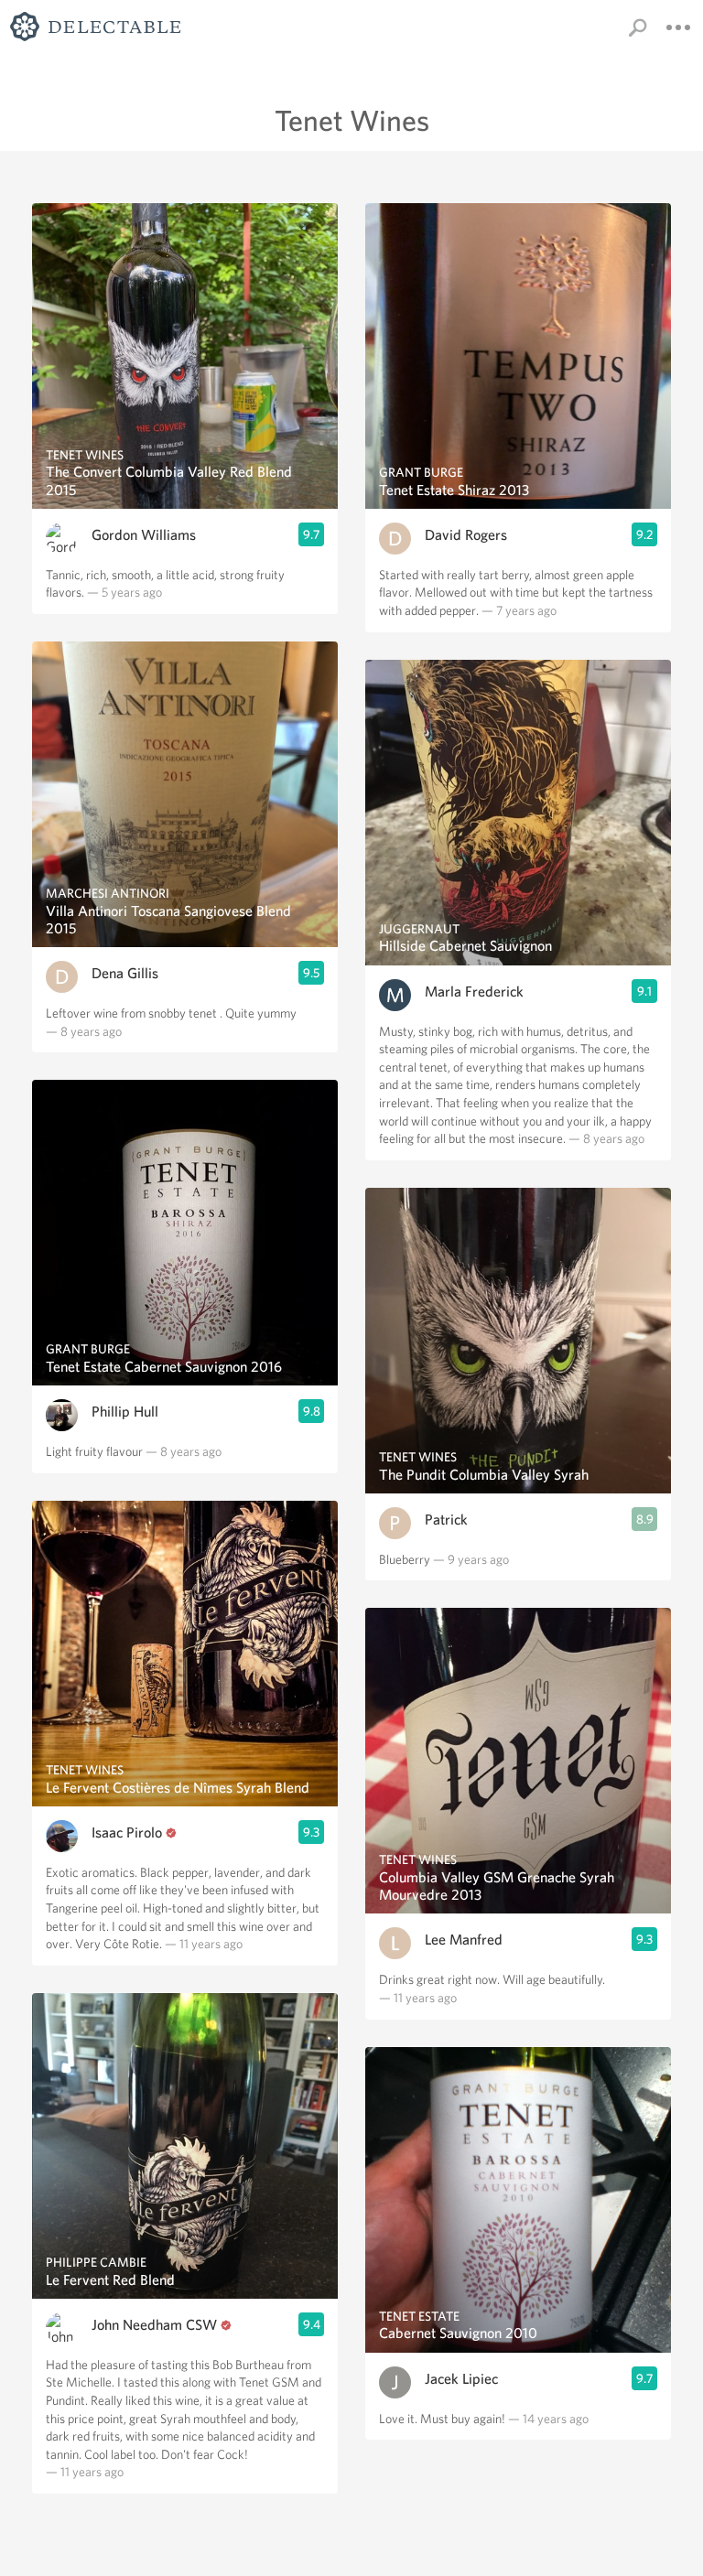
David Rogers (466, 535)
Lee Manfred (464, 1940)
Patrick (446, 1520)
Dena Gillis (125, 973)
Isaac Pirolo (127, 1832)
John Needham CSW (154, 2325)
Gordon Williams (144, 535)
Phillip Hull (125, 1412)
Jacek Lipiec (461, 2379)
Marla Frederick (474, 992)
